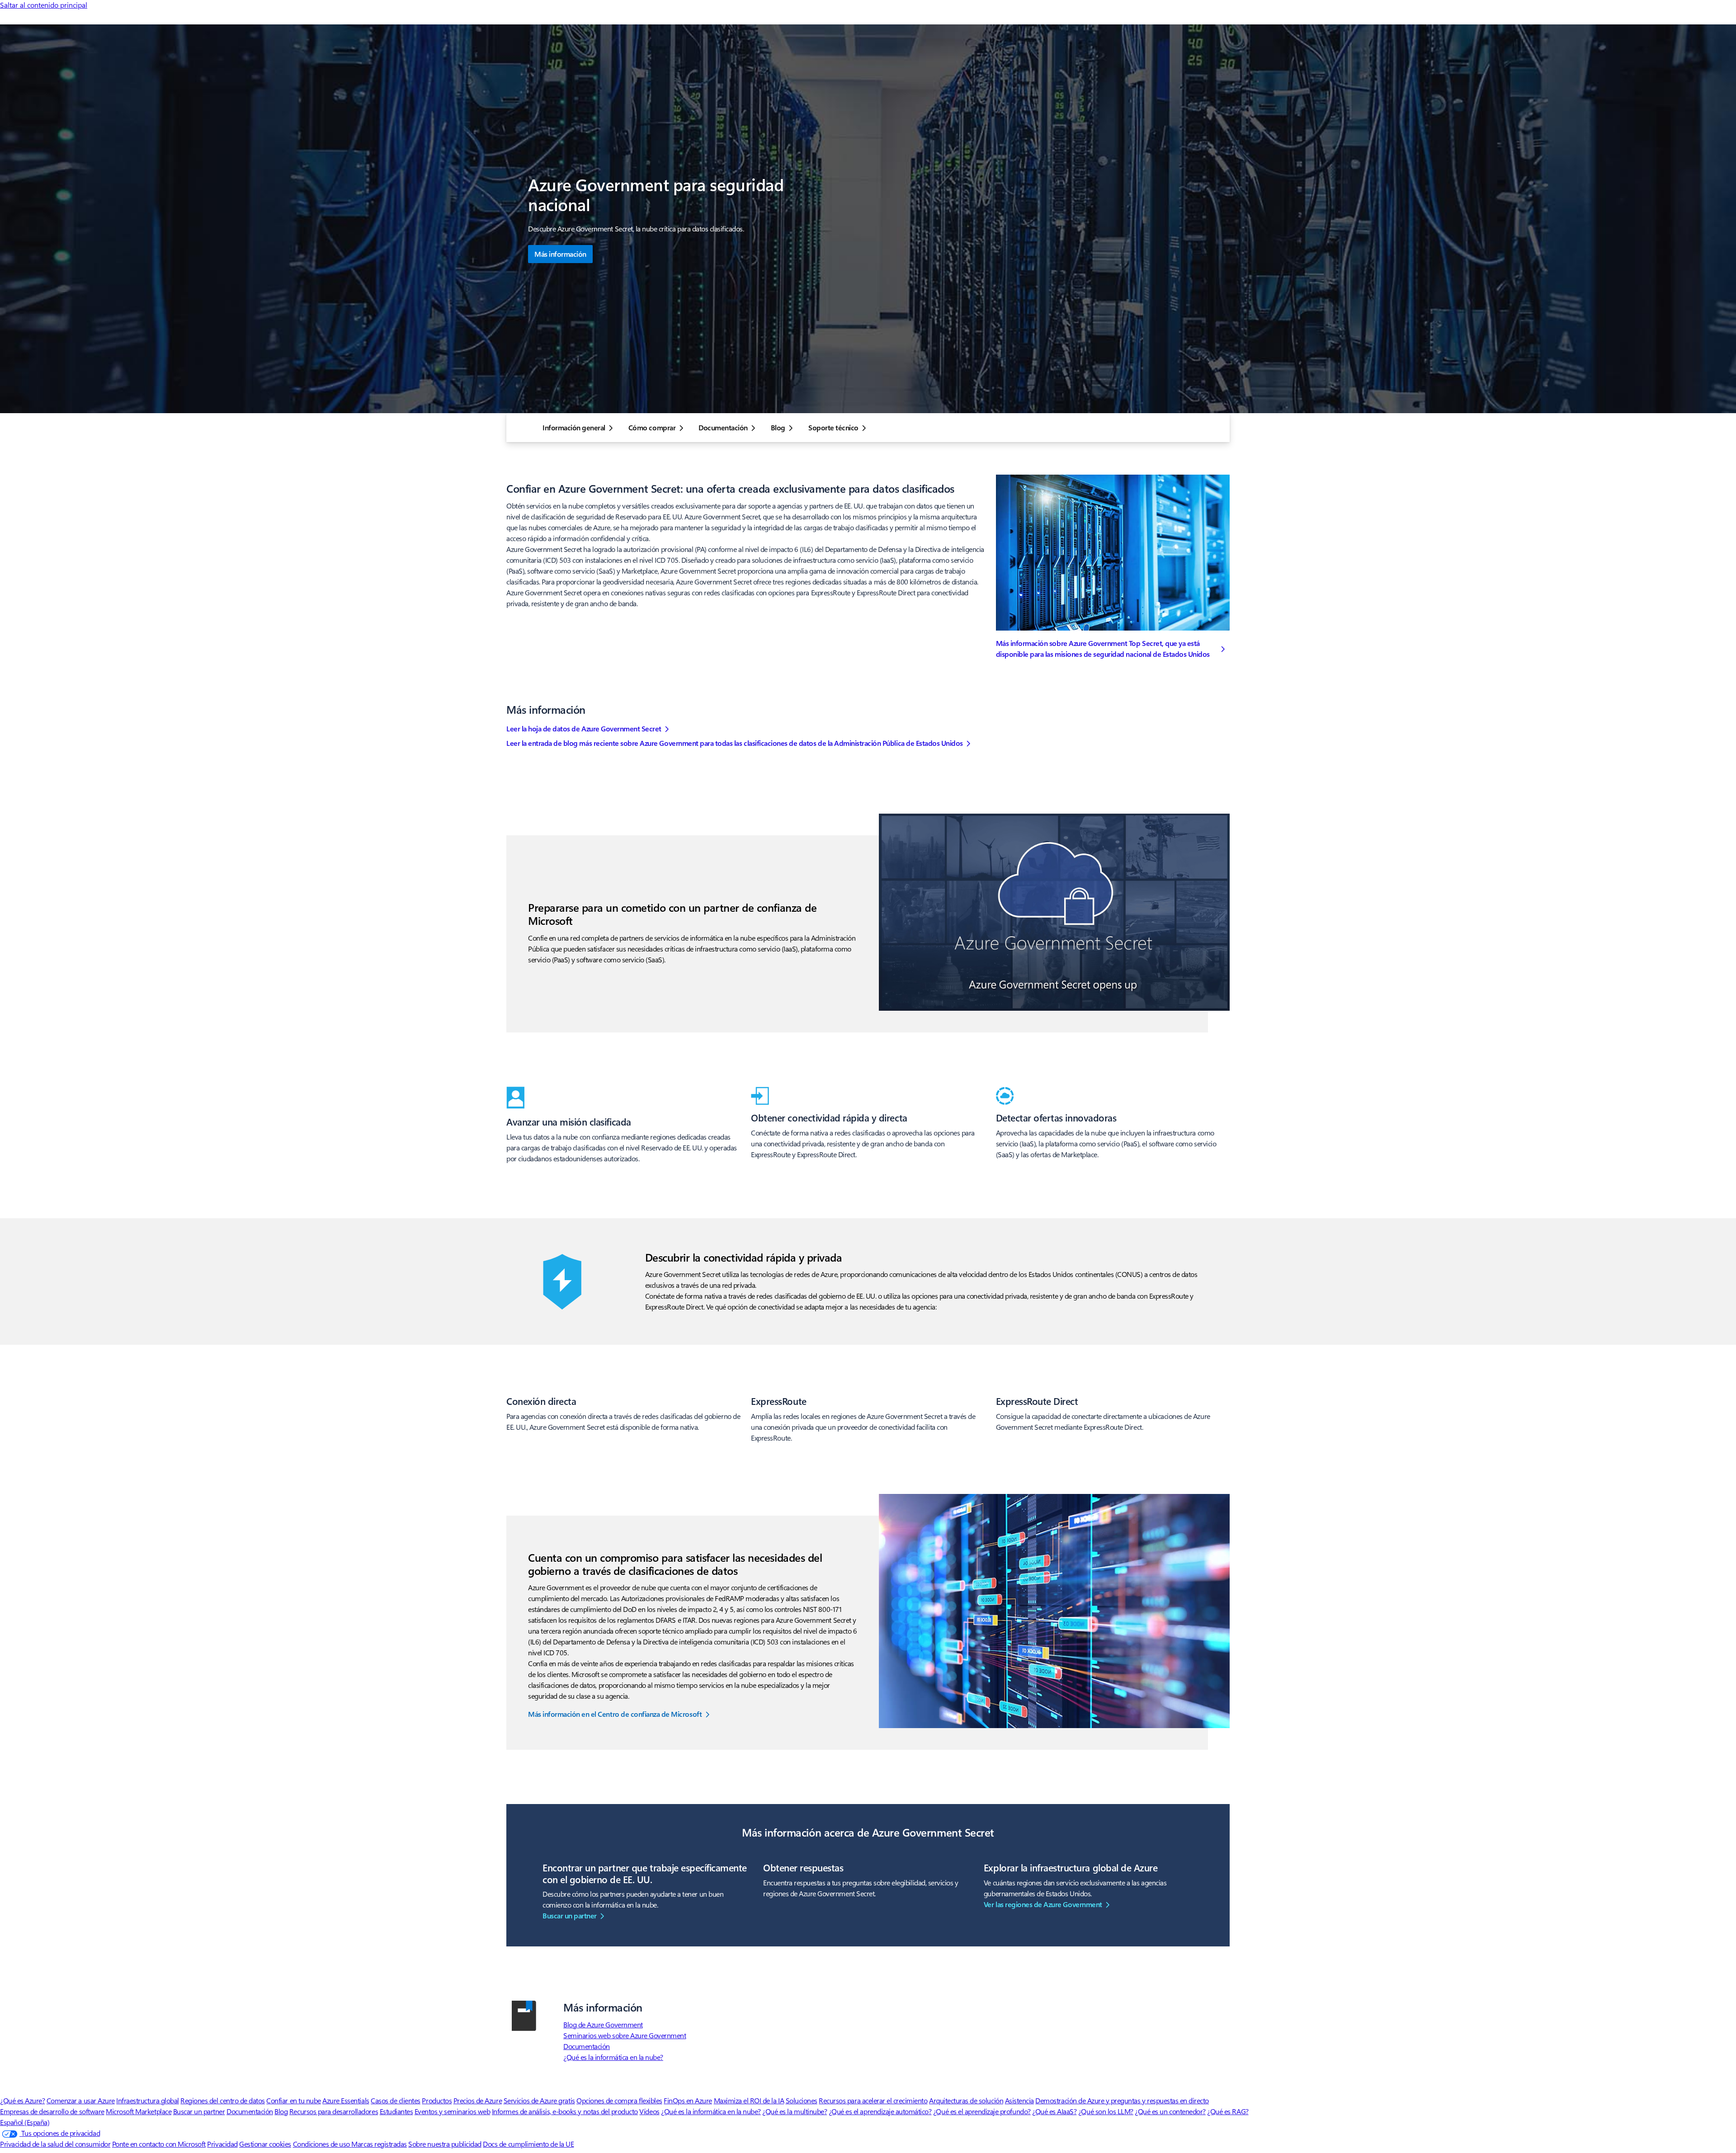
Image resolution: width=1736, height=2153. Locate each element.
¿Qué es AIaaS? (1054, 2111)
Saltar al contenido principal (44, 5)
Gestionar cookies (265, 2144)
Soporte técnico (833, 428)
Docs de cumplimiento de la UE (528, 2144)
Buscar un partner (570, 1915)
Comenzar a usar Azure (81, 2100)
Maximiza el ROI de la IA (749, 2100)
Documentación (723, 428)
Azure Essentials (346, 2100)
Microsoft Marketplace (139, 2111)
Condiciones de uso (322, 2144)
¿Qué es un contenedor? (1170, 2111)
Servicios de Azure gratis (539, 2100)
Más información (560, 254)
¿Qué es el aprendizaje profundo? (982, 2111)
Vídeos (649, 2111)
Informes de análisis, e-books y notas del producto (565, 2111)
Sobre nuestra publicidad (445, 2144)
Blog (778, 428)
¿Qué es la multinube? (795, 2111)
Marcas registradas (379, 2144)
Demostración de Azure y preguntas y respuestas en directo (1122, 2100)
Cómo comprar (652, 428)
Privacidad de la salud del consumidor (55, 2144)
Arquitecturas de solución (966, 2100)
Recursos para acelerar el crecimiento (873, 2100)
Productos (437, 2100)
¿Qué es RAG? (1228, 2111)
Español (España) (25, 2122)
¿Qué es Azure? (22, 2100)
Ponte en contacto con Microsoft (159, 2144)
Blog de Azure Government (603, 2024)
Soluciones (802, 2100)
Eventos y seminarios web (452, 2111)
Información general (574, 428)
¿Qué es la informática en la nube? (613, 2057)
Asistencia (1019, 2100)
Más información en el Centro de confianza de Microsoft (615, 1714)
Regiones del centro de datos (223, 2100)
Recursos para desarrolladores (334, 2111)
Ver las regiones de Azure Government (1043, 1904)
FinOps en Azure (688, 2100)
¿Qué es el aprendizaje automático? (880, 2111)
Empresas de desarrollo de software (52, 2111)
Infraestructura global (147, 2100)
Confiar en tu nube (293, 2100)
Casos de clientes (396, 2100)
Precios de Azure (478, 2100)
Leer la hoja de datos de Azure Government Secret (584, 728)
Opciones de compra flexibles (619, 2100)
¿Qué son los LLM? (1106, 2111)
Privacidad (222, 2144)
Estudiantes (396, 2111)
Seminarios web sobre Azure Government (625, 2035)
